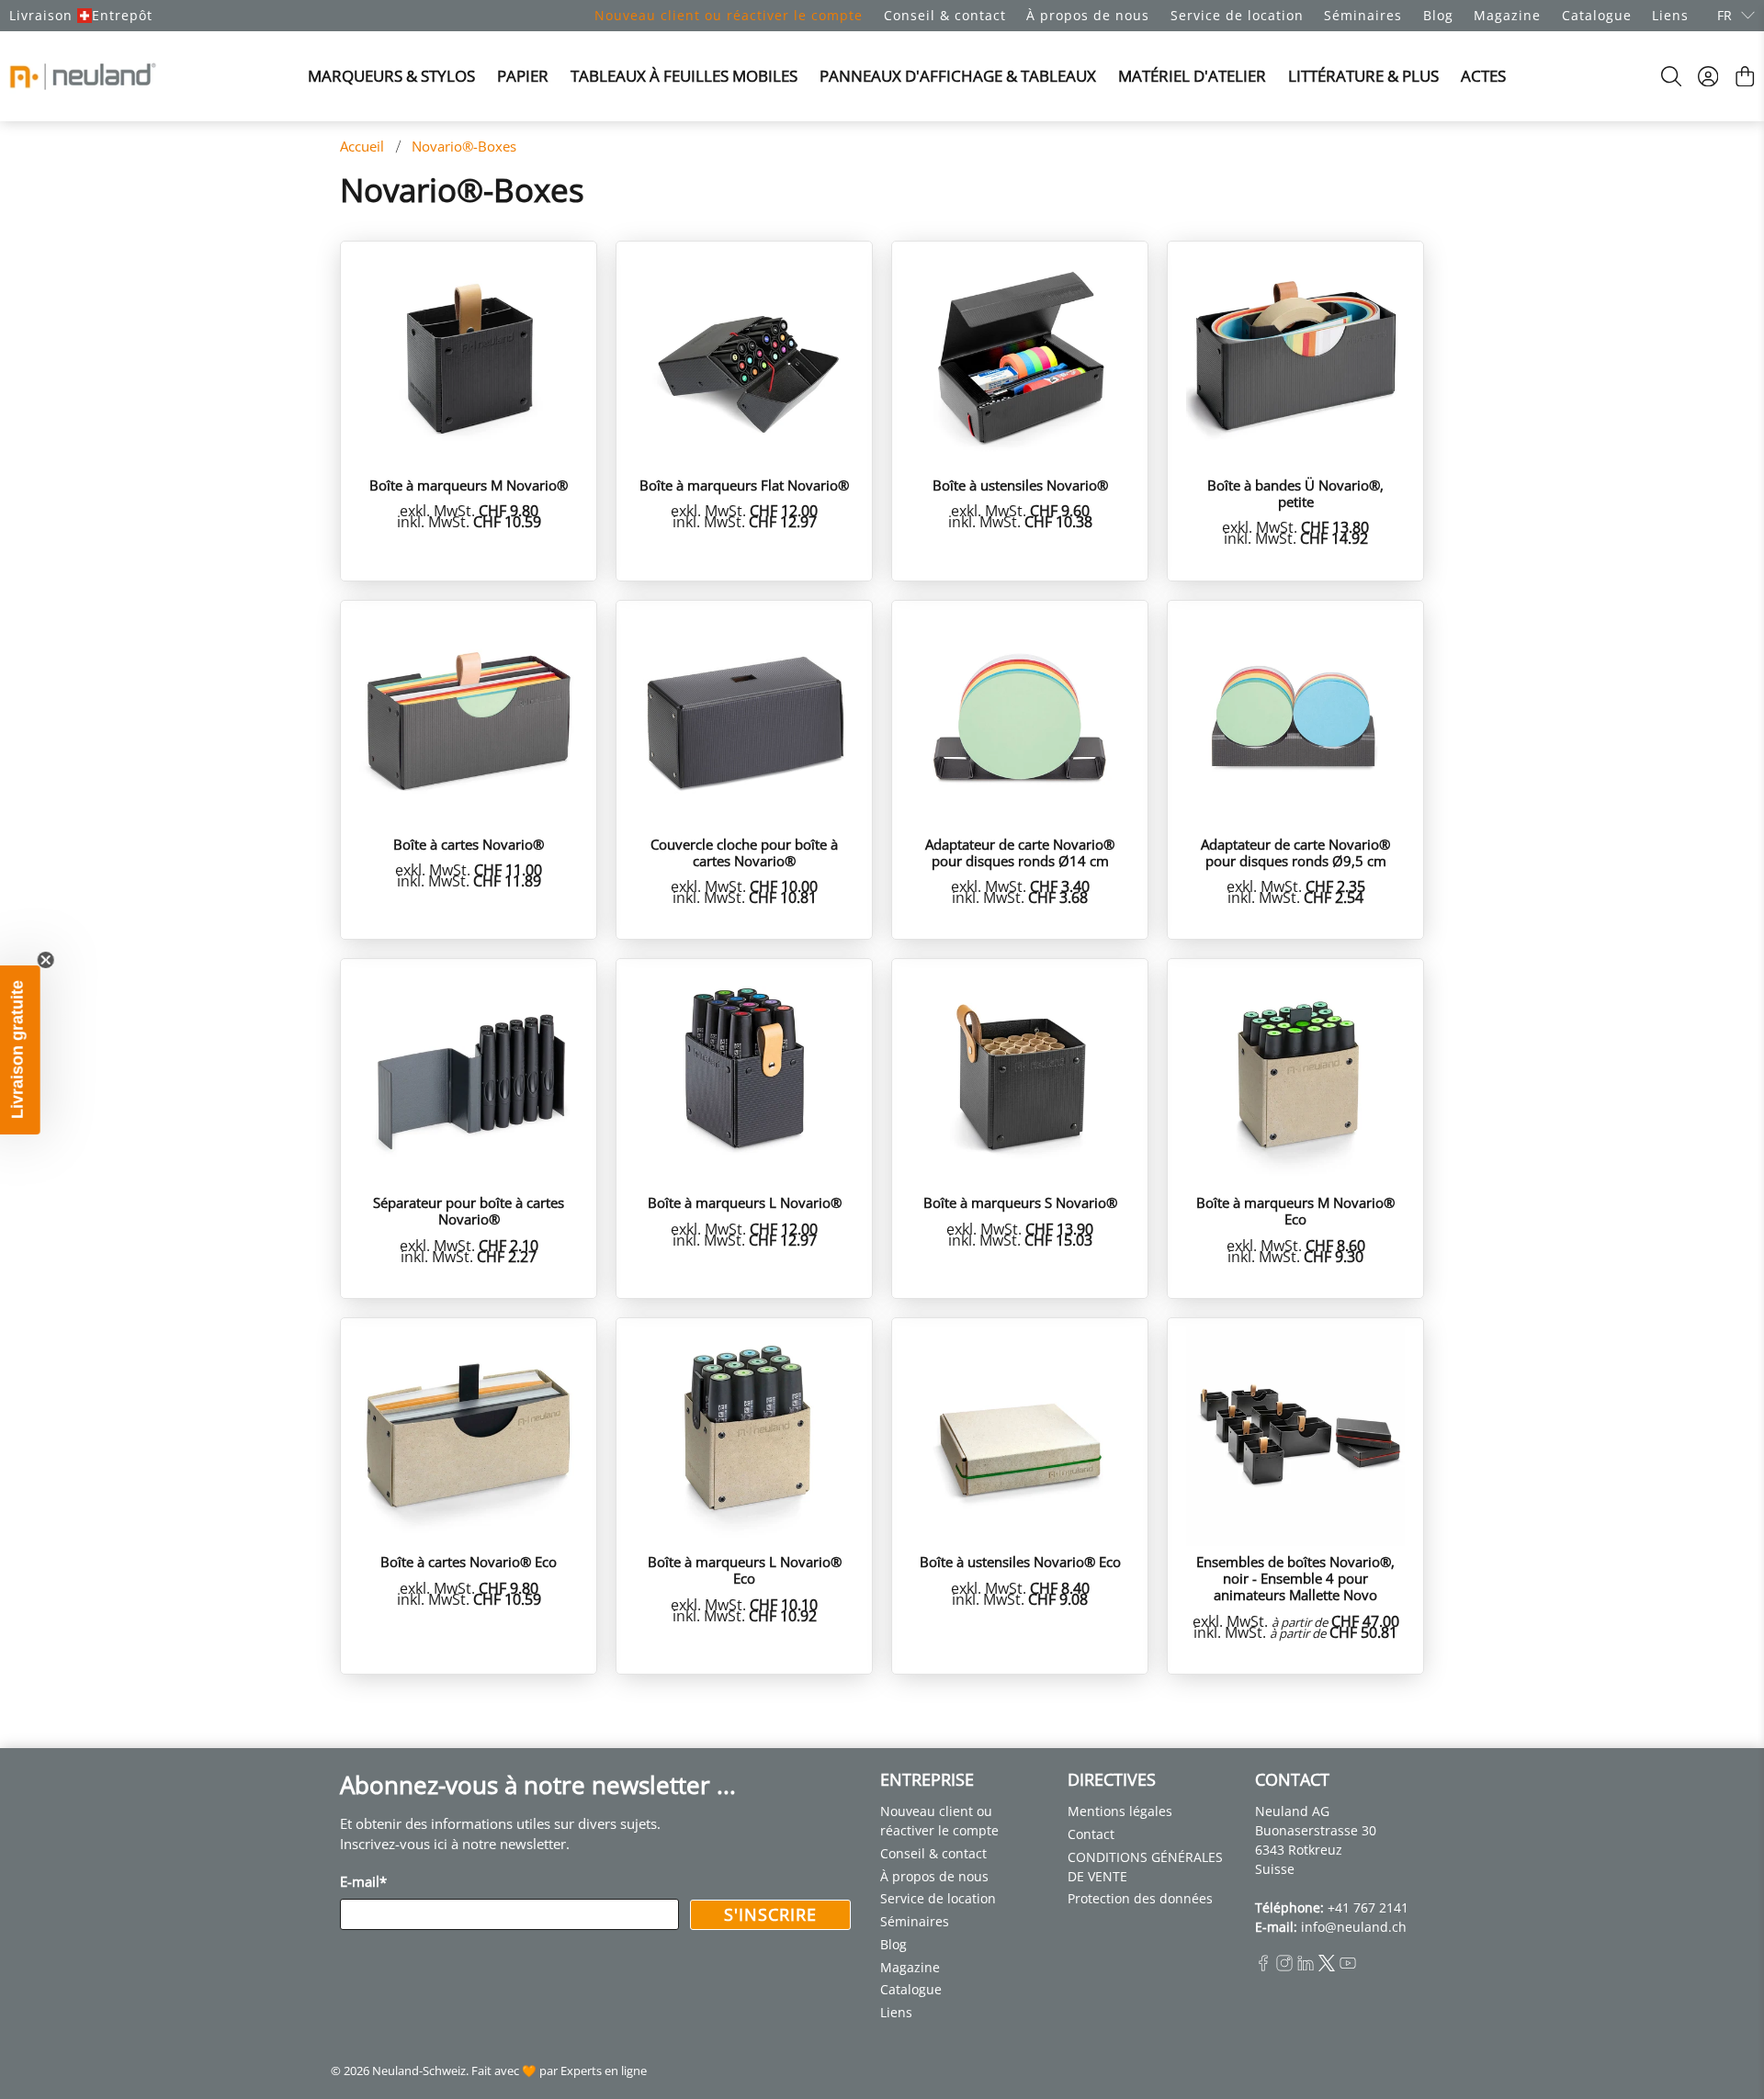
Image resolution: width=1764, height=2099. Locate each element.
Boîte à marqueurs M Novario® (469, 485)
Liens (1670, 15)
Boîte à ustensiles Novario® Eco (1020, 1561)
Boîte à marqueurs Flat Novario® (744, 485)
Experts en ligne (604, 2071)
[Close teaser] (51, 960)
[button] (23, 1050)
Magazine (1507, 15)
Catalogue (1597, 15)
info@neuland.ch (1354, 1927)
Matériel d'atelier (1192, 76)
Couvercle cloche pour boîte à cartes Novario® (744, 852)
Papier (523, 76)
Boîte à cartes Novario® (469, 844)
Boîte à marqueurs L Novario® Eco (745, 1569)
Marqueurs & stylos (391, 76)
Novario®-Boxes (464, 147)
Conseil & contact (945, 15)
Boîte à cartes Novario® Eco (469, 1561)
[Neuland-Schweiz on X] (1327, 1966)
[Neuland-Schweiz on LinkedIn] (1306, 1966)
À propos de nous (1088, 15)
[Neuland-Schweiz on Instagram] (1284, 1966)
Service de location (1237, 15)
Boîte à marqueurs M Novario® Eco (1295, 1210)
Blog (1438, 15)
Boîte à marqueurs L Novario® (745, 1202)
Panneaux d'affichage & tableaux (958, 76)
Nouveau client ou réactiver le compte (729, 15)
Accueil (362, 147)
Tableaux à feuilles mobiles (684, 76)
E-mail (363, 1881)
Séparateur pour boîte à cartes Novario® (469, 1210)
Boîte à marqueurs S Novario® (1020, 1202)
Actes (1483, 76)
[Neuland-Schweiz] (83, 76)
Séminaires (1363, 15)
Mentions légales (1120, 1811)
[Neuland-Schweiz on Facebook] (1263, 1966)
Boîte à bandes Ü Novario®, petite (1295, 493)
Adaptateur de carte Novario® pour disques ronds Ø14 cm (1020, 852)
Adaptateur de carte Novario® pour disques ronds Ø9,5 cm (1295, 852)
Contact (1091, 1834)
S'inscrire (770, 1914)
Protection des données (1140, 1898)
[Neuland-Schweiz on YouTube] (1348, 1966)
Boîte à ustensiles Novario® (1020, 485)
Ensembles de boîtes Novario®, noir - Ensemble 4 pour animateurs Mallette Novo (1295, 1578)
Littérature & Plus (1363, 76)
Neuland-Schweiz (419, 2071)
